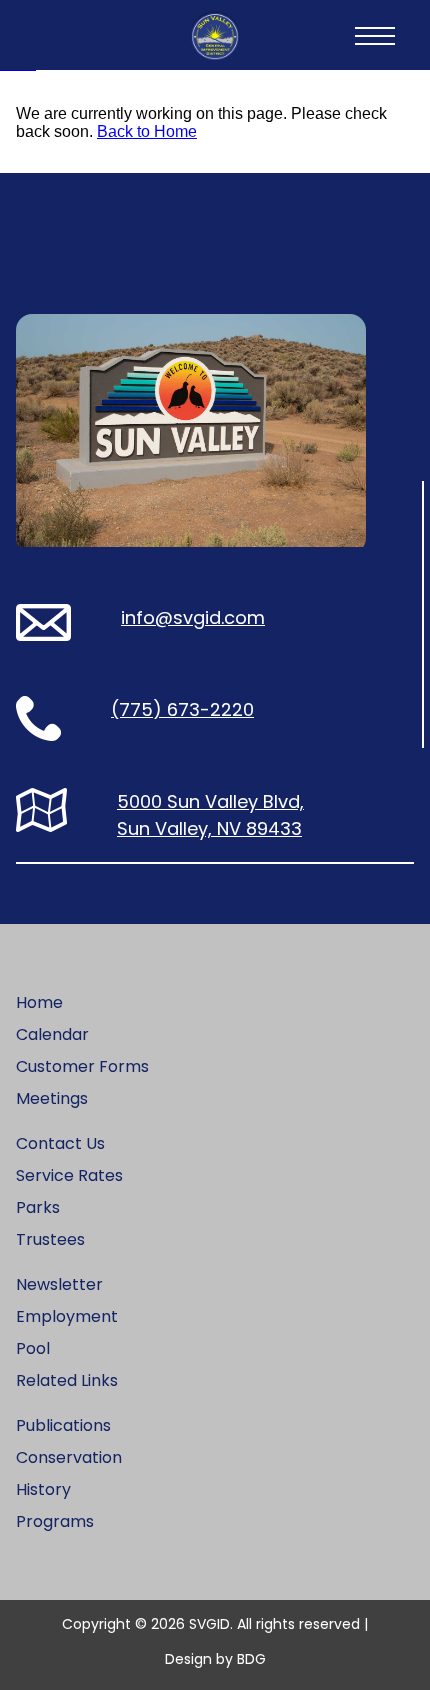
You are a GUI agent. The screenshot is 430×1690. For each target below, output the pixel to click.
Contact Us (60, 1143)
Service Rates (69, 1175)
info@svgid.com (193, 617)
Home (39, 1002)
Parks (38, 1207)
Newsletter (59, 1284)
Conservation (69, 1457)
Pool (33, 1348)
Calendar (52, 1034)
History (43, 1489)
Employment (67, 1316)
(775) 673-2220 (182, 709)
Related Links (67, 1380)
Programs (55, 1521)
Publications (63, 1425)
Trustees (50, 1239)
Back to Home (147, 131)
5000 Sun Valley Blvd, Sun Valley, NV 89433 (210, 815)
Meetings (52, 1098)
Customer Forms (82, 1066)
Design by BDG (215, 1659)
